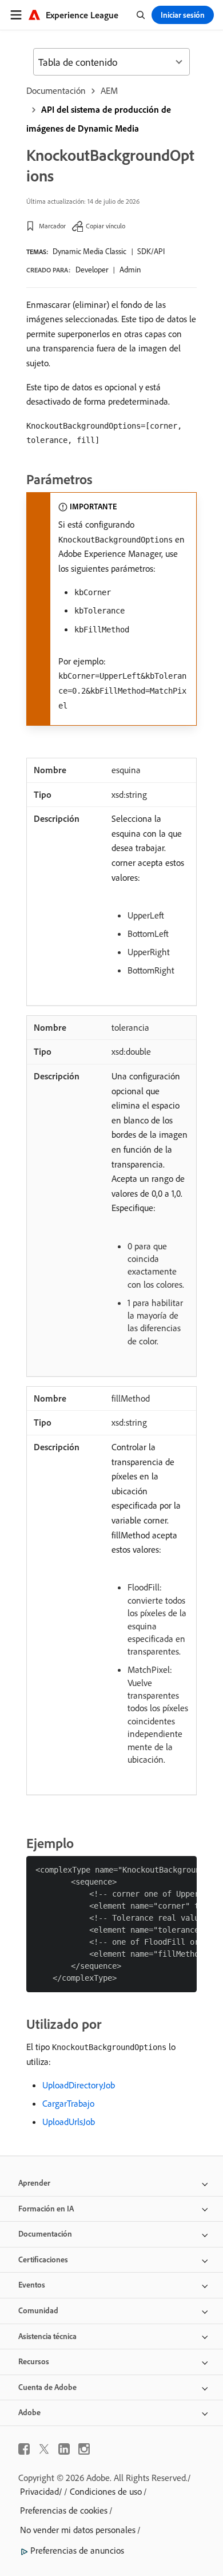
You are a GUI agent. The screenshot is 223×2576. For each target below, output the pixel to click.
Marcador (52, 226)
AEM (109, 90)
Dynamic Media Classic (89, 251)
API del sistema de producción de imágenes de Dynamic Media (99, 119)
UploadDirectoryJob (79, 2085)
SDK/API (151, 251)
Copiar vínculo (105, 226)
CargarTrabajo (68, 2103)
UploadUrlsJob (69, 2122)
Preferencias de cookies (64, 2510)
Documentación (56, 90)
